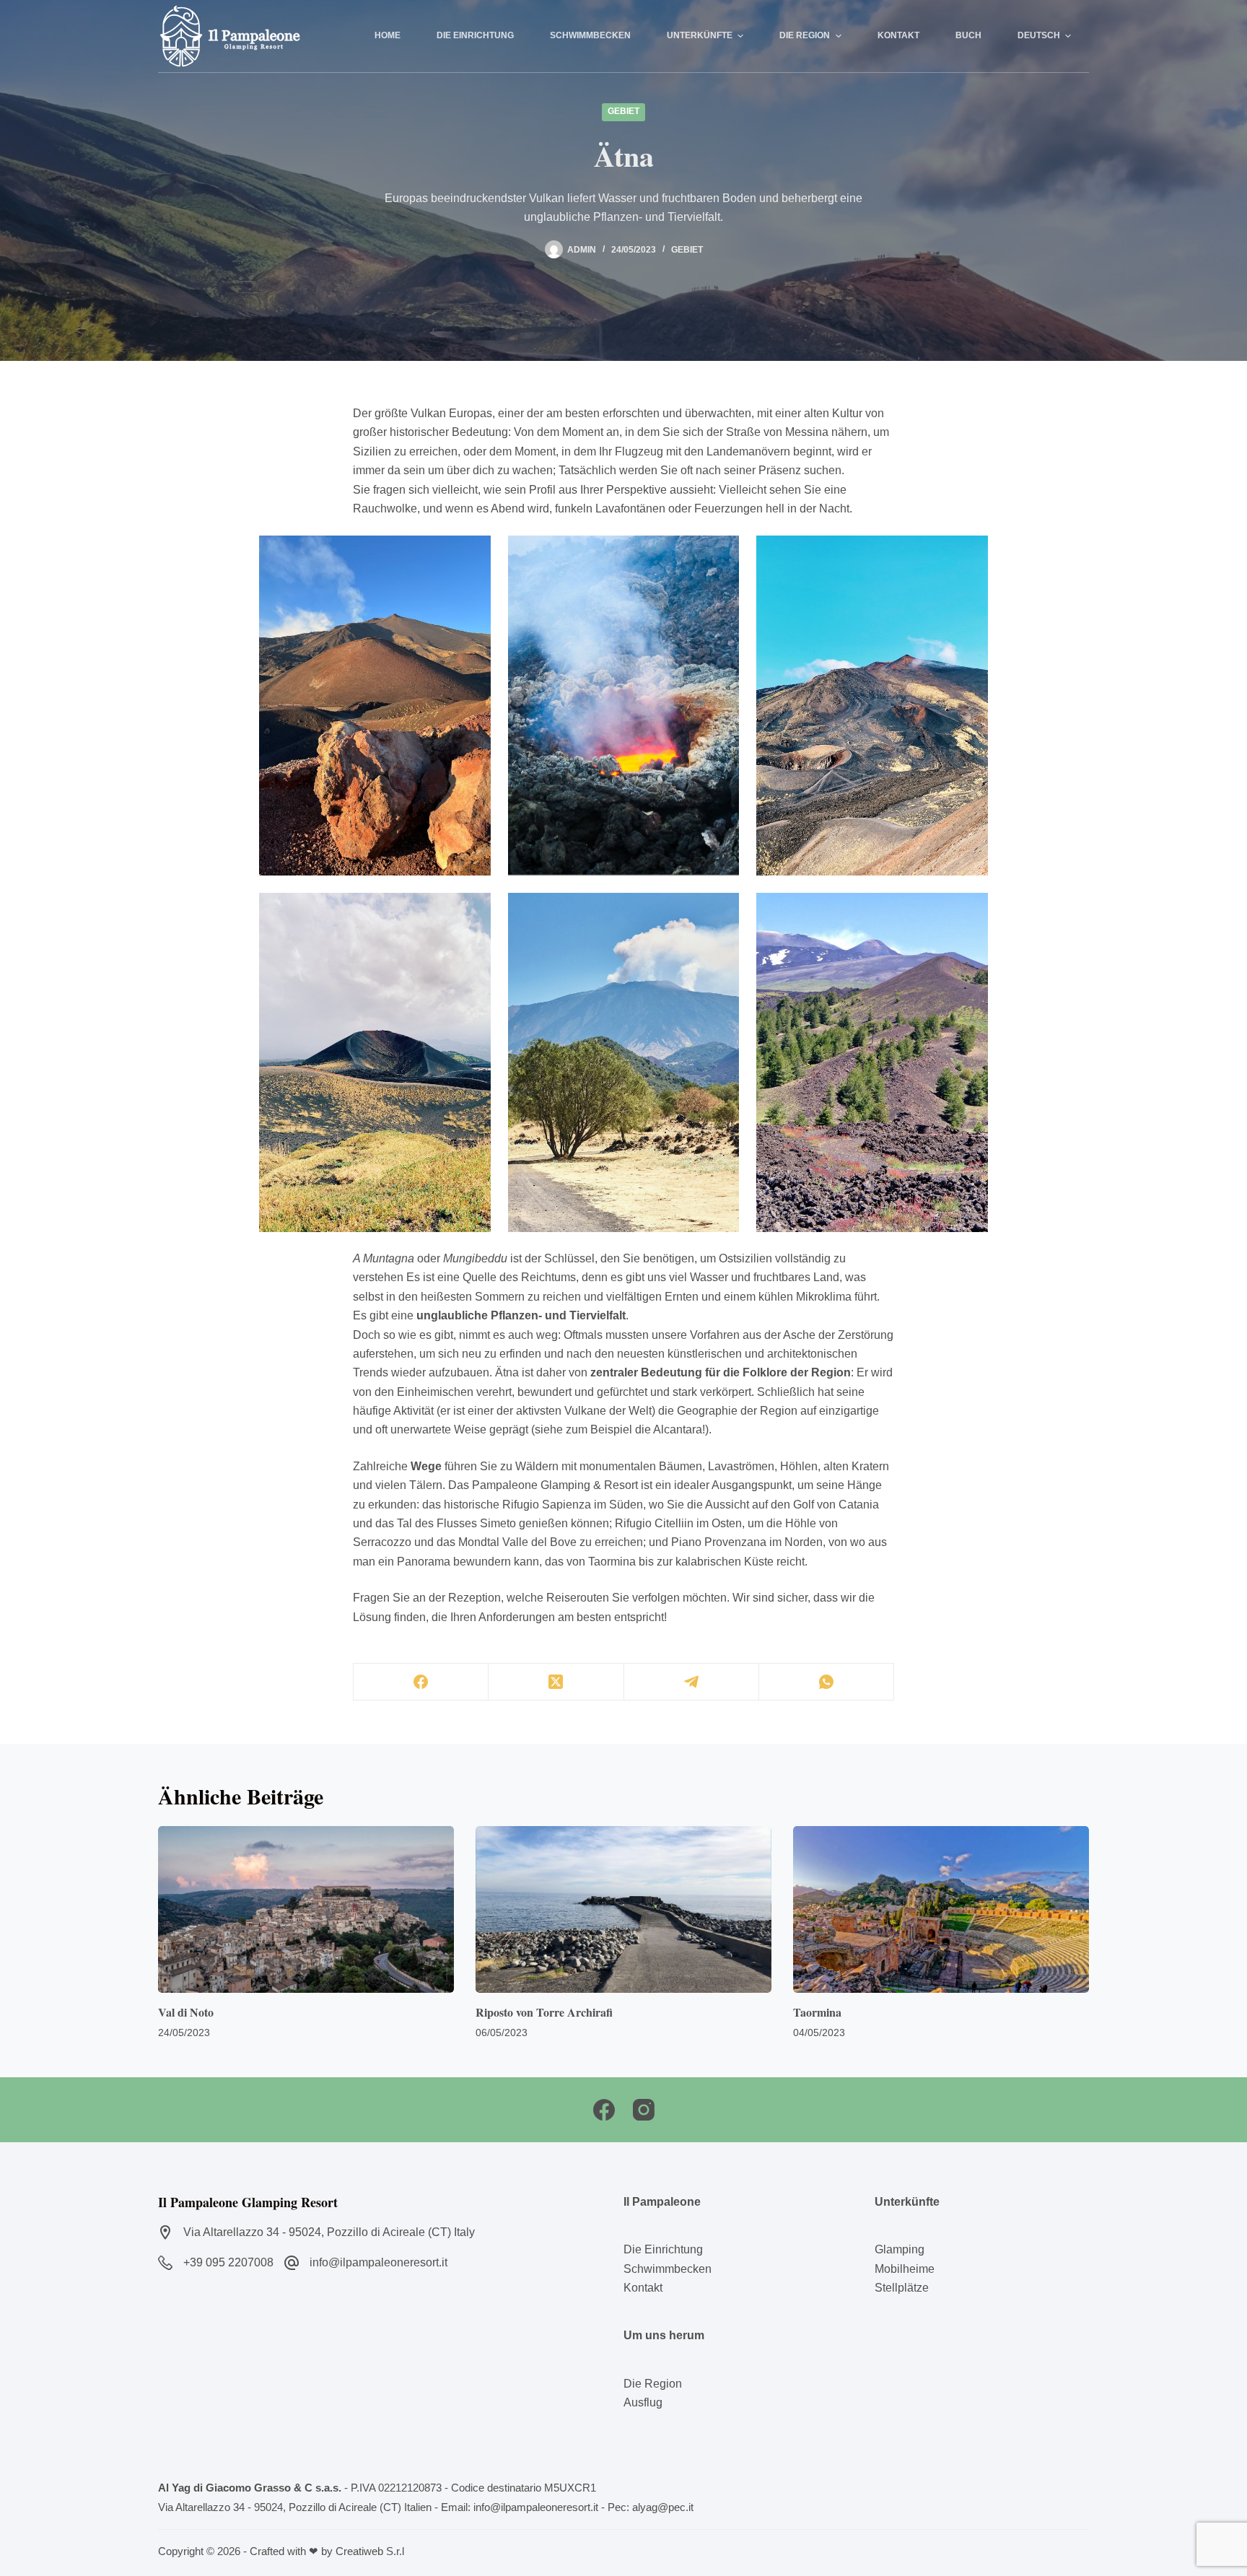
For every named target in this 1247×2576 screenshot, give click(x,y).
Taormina (817, 2012)
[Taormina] (941, 1909)
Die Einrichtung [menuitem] (475, 35)
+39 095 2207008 (228, 2262)
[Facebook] (421, 1682)
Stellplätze (902, 2288)
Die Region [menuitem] (805, 35)
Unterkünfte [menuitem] (700, 35)
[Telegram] (692, 1682)
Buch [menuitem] (968, 35)
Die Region (653, 2384)
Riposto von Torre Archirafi (544, 2012)
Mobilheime (905, 2269)
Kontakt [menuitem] (898, 35)
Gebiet (623, 111)
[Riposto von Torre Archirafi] (623, 1909)
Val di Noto (186, 2012)
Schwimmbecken (668, 2269)
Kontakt (643, 2288)
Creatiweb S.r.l (370, 2551)
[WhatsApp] (827, 1682)
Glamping (900, 2249)
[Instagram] (644, 2110)
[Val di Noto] (306, 1909)
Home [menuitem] (388, 35)
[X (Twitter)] (556, 1682)
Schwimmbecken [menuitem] (590, 35)
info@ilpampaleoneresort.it (379, 2262)
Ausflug (643, 2402)
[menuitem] (1044, 36)
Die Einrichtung (663, 2249)
